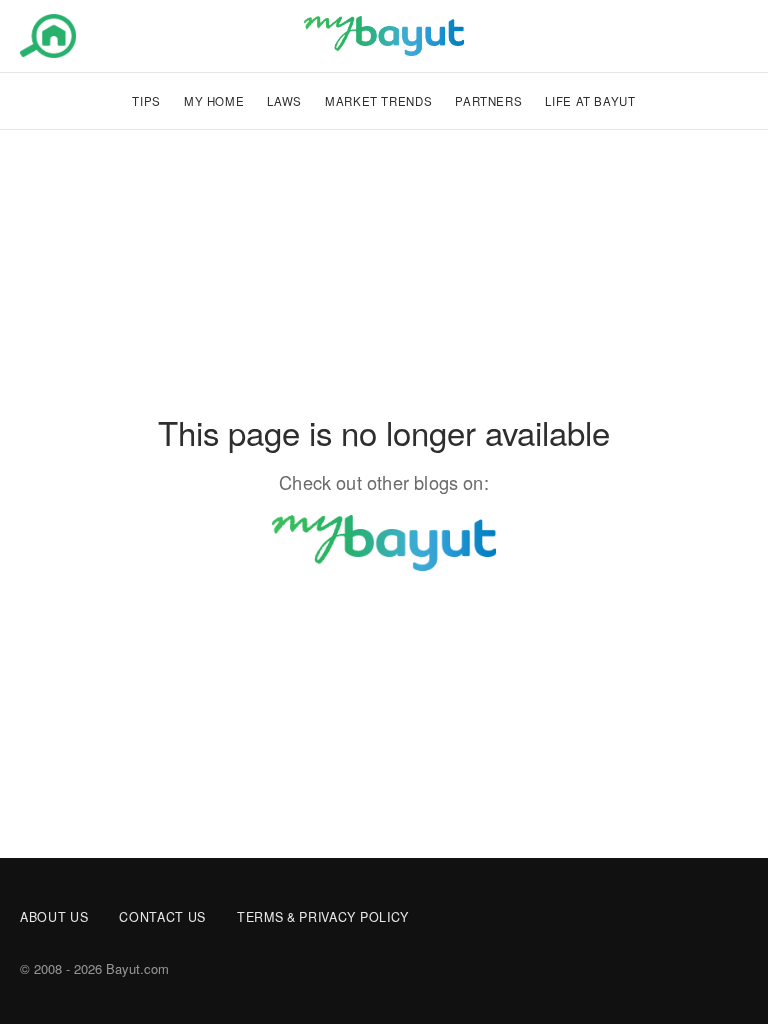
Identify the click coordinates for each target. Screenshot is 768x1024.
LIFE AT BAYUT (590, 101)
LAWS (284, 101)
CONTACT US (162, 917)
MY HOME (214, 101)
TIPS (146, 101)
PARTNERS (488, 101)
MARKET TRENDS (378, 101)
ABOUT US (54, 917)
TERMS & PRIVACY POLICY (323, 917)
